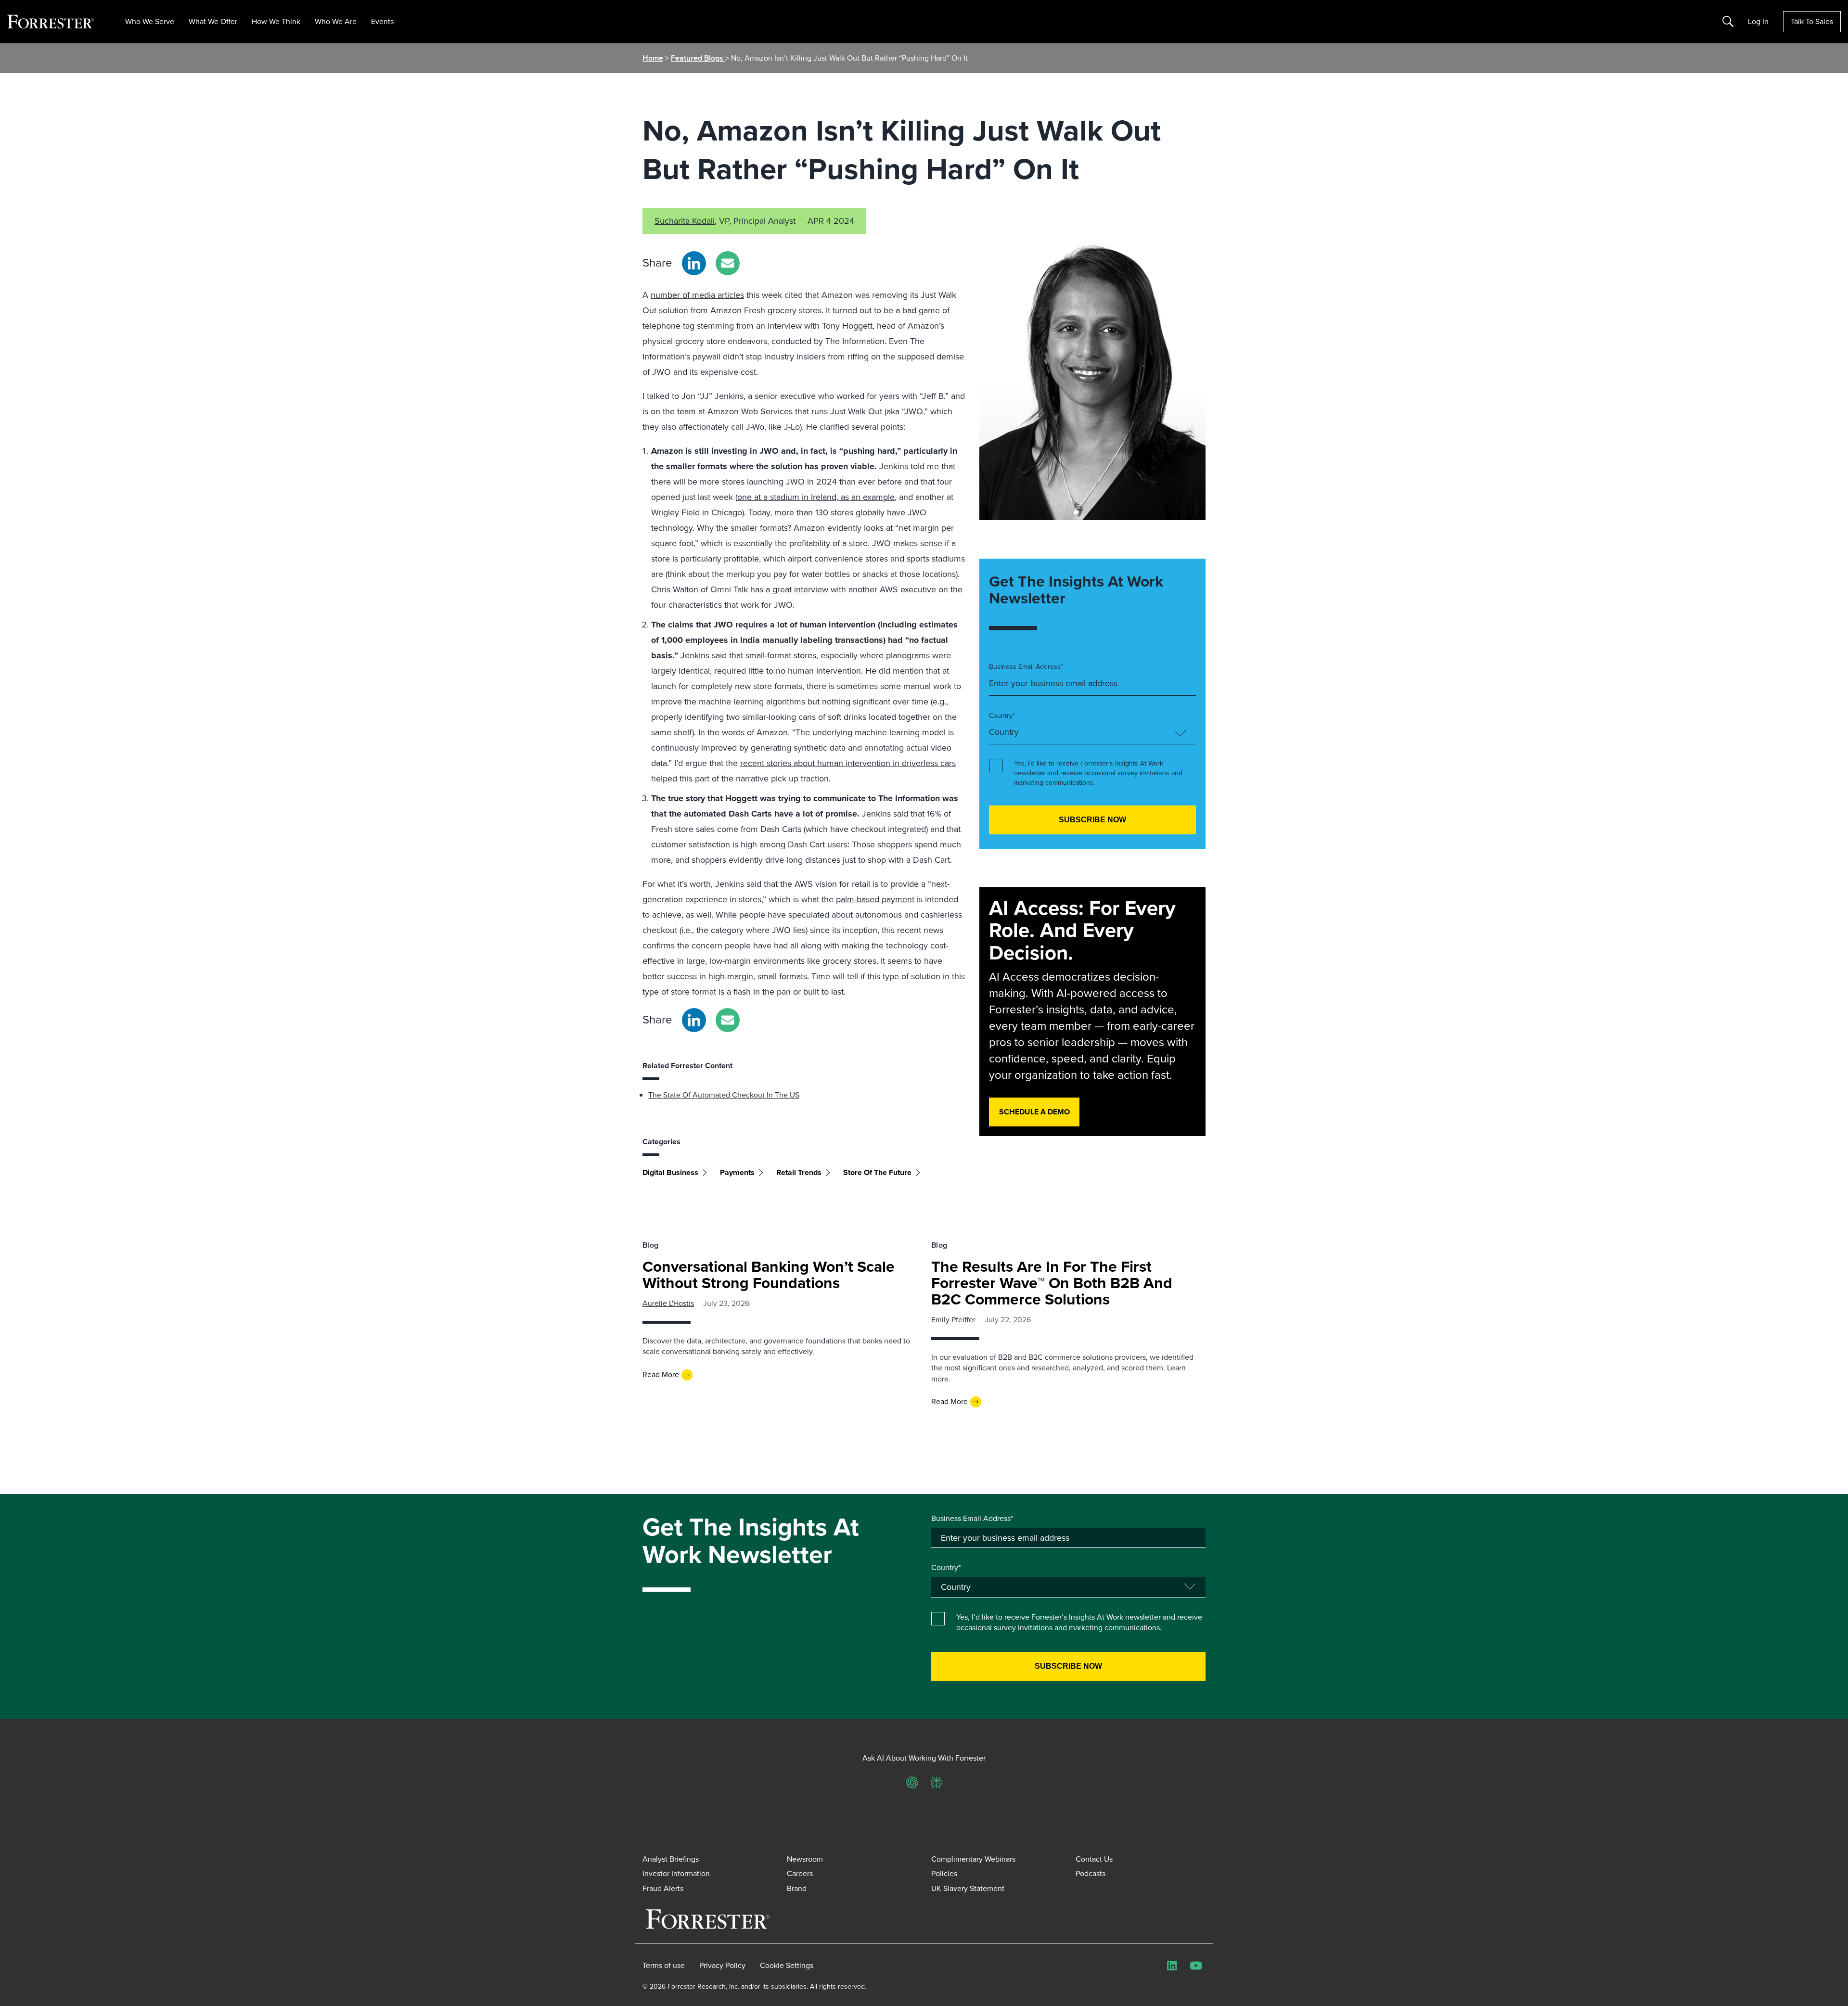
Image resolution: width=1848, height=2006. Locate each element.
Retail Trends (799, 1172)
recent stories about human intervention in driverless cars (848, 763)
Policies (944, 1873)
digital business (670, 1172)
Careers (800, 1873)
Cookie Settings (787, 1966)
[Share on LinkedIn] (694, 263)
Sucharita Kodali (685, 221)
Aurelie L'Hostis (668, 1303)
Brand (797, 1888)
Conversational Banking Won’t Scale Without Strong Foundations (769, 1275)
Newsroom (805, 1859)
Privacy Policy (722, 1966)
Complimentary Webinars (973, 1859)
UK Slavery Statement (968, 1888)
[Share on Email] (728, 263)
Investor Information (676, 1873)
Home (653, 58)
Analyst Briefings (671, 1859)
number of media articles (697, 295)
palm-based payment (875, 899)
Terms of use (664, 1966)
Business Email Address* (1026, 667)
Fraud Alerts (663, 1888)
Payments (737, 1172)
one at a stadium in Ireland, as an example (816, 497)
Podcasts (1091, 1873)
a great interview (797, 589)
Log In (1758, 22)
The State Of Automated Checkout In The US (724, 1095)
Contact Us (1094, 1859)
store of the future (877, 1172)
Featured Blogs (698, 58)
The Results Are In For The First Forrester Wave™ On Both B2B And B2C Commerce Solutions (1052, 1283)
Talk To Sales (1812, 21)
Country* (1002, 716)
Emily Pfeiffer (953, 1320)
